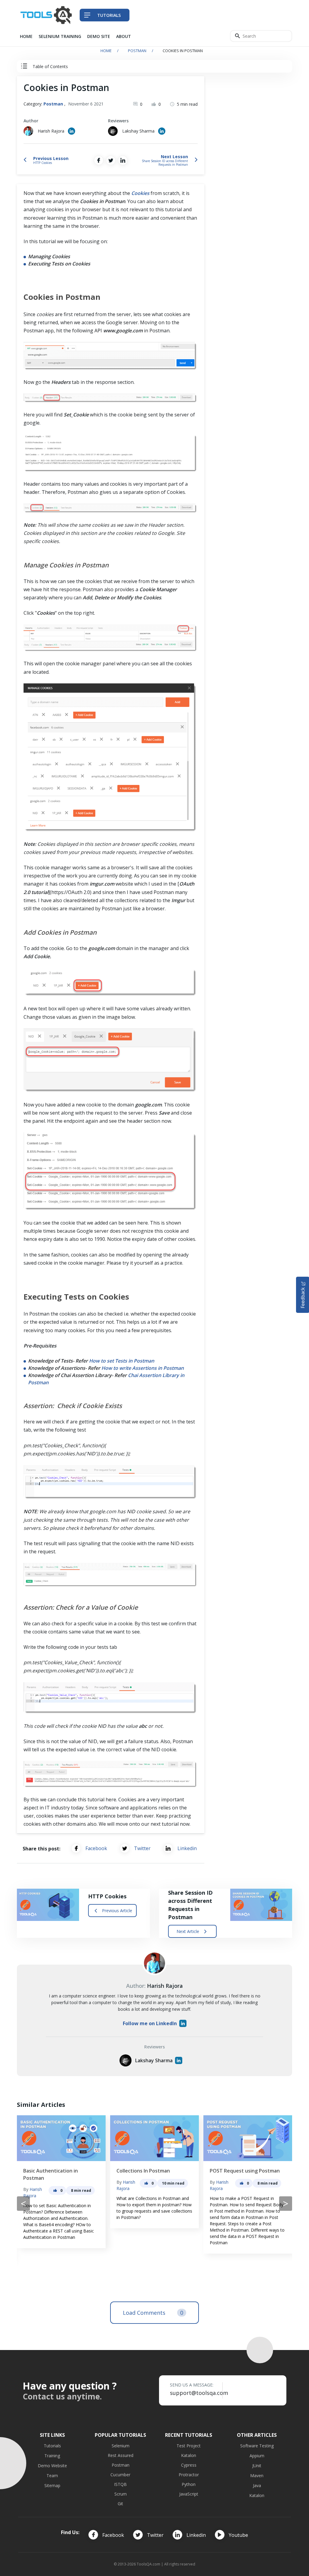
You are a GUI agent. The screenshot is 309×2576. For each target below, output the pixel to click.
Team (52, 2476)
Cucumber (120, 2475)
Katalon (189, 2455)
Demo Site (99, 36)
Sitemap (52, 2485)
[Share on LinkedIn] (123, 160)
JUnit (257, 2466)
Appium (257, 2456)
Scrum (121, 2494)
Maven (257, 2476)
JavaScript (189, 2494)
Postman (137, 51)
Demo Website (52, 2466)
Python (189, 2484)
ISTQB (120, 2484)
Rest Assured (121, 2455)
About (124, 36)
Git (120, 2504)
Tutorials (52, 2446)
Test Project (189, 2446)
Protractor (189, 2475)
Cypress (189, 2465)
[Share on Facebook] (99, 160)
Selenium (121, 2446)
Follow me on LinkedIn (150, 2023)
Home (26, 36)
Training (52, 2456)
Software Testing (257, 2446)
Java (257, 2485)
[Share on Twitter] (111, 160)
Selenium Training (60, 36)
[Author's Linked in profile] (72, 131)
